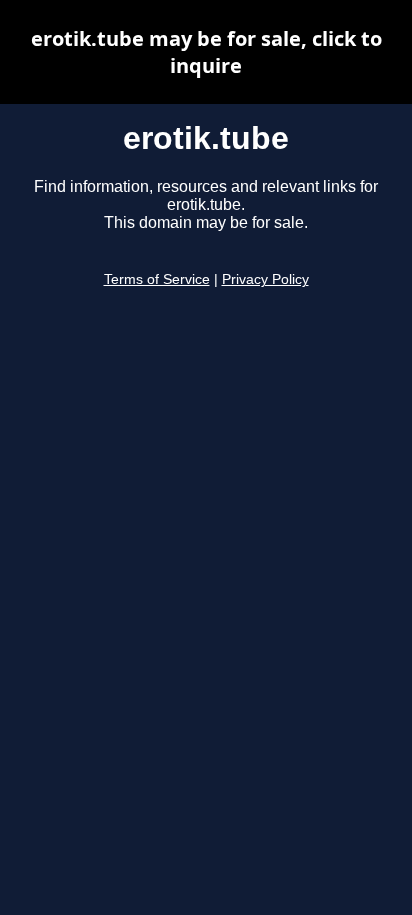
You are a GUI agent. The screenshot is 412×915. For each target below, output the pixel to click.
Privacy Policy (265, 279)
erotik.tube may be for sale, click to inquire (206, 52)
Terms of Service (157, 279)
